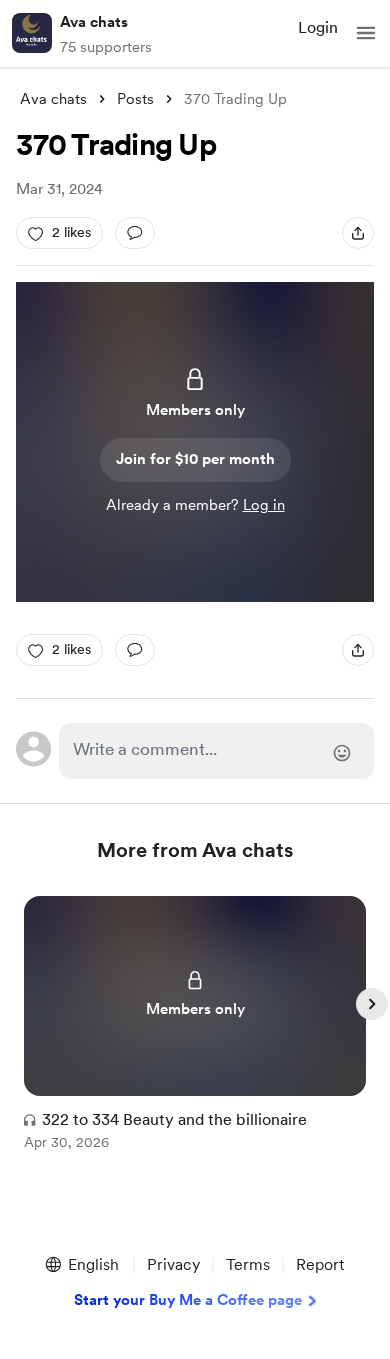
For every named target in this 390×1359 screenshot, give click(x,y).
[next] (372, 1004)
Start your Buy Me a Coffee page (188, 1300)
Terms (248, 1264)
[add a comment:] (135, 233)
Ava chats (94, 22)
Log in (264, 505)
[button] (366, 33)
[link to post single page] (195, 1026)
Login (318, 27)
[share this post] (358, 233)
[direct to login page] (216, 751)
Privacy (173, 1264)
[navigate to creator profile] (32, 33)
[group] (195, 1034)
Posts (135, 99)
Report (320, 1264)
